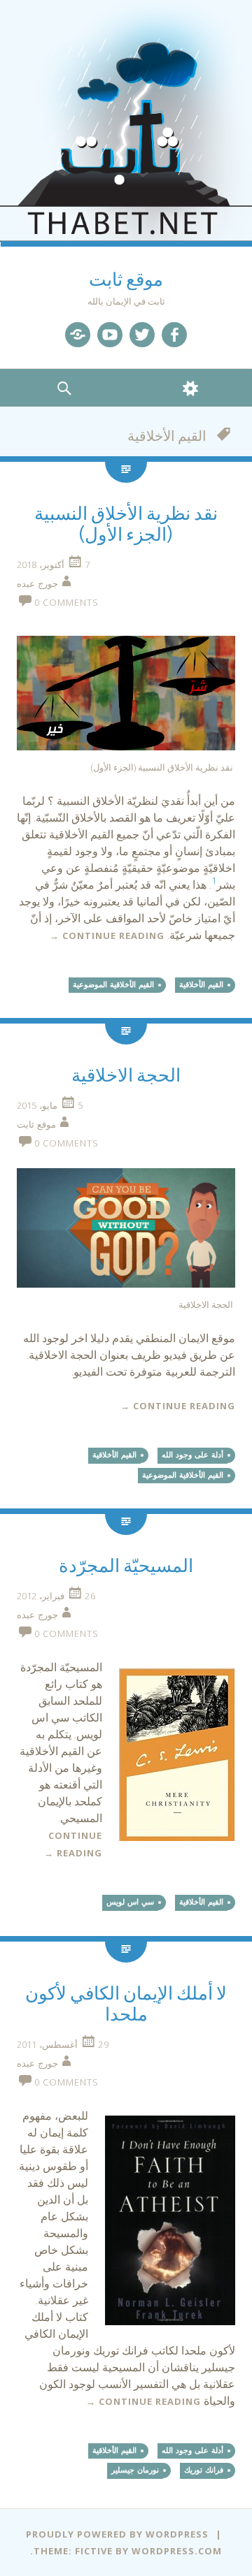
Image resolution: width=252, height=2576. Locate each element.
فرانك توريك (204, 2470)
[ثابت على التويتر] (142, 335)
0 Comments (66, 602)
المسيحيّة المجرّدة (126, 1566)
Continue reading (107, 936)
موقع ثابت (126, 280)
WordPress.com (177, 2551)
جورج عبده (37, 583)
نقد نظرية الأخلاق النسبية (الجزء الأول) (126, 524)
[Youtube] (110, 335)
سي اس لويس (130, 1902)
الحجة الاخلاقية (126, 1076)
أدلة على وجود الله (192, 1455)
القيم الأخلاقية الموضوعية (113, 984)
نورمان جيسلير (135, 2470)
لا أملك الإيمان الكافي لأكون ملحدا (126, 2004)
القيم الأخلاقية (201, 984)
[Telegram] (78, 335)
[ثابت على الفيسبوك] (174, 335)
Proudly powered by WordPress (117, 2534)
